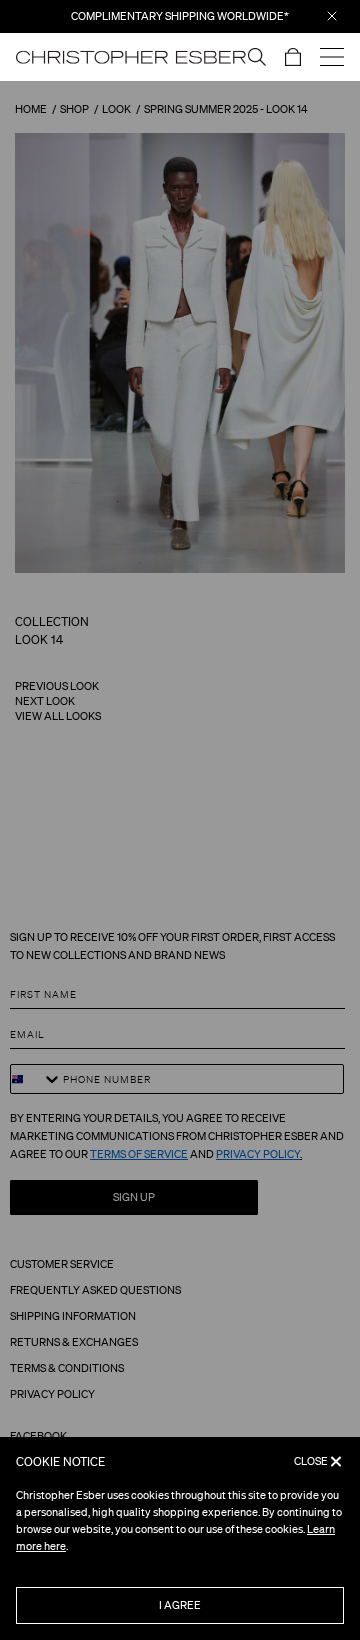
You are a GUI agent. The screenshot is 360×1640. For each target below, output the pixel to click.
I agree (180, 1605)
